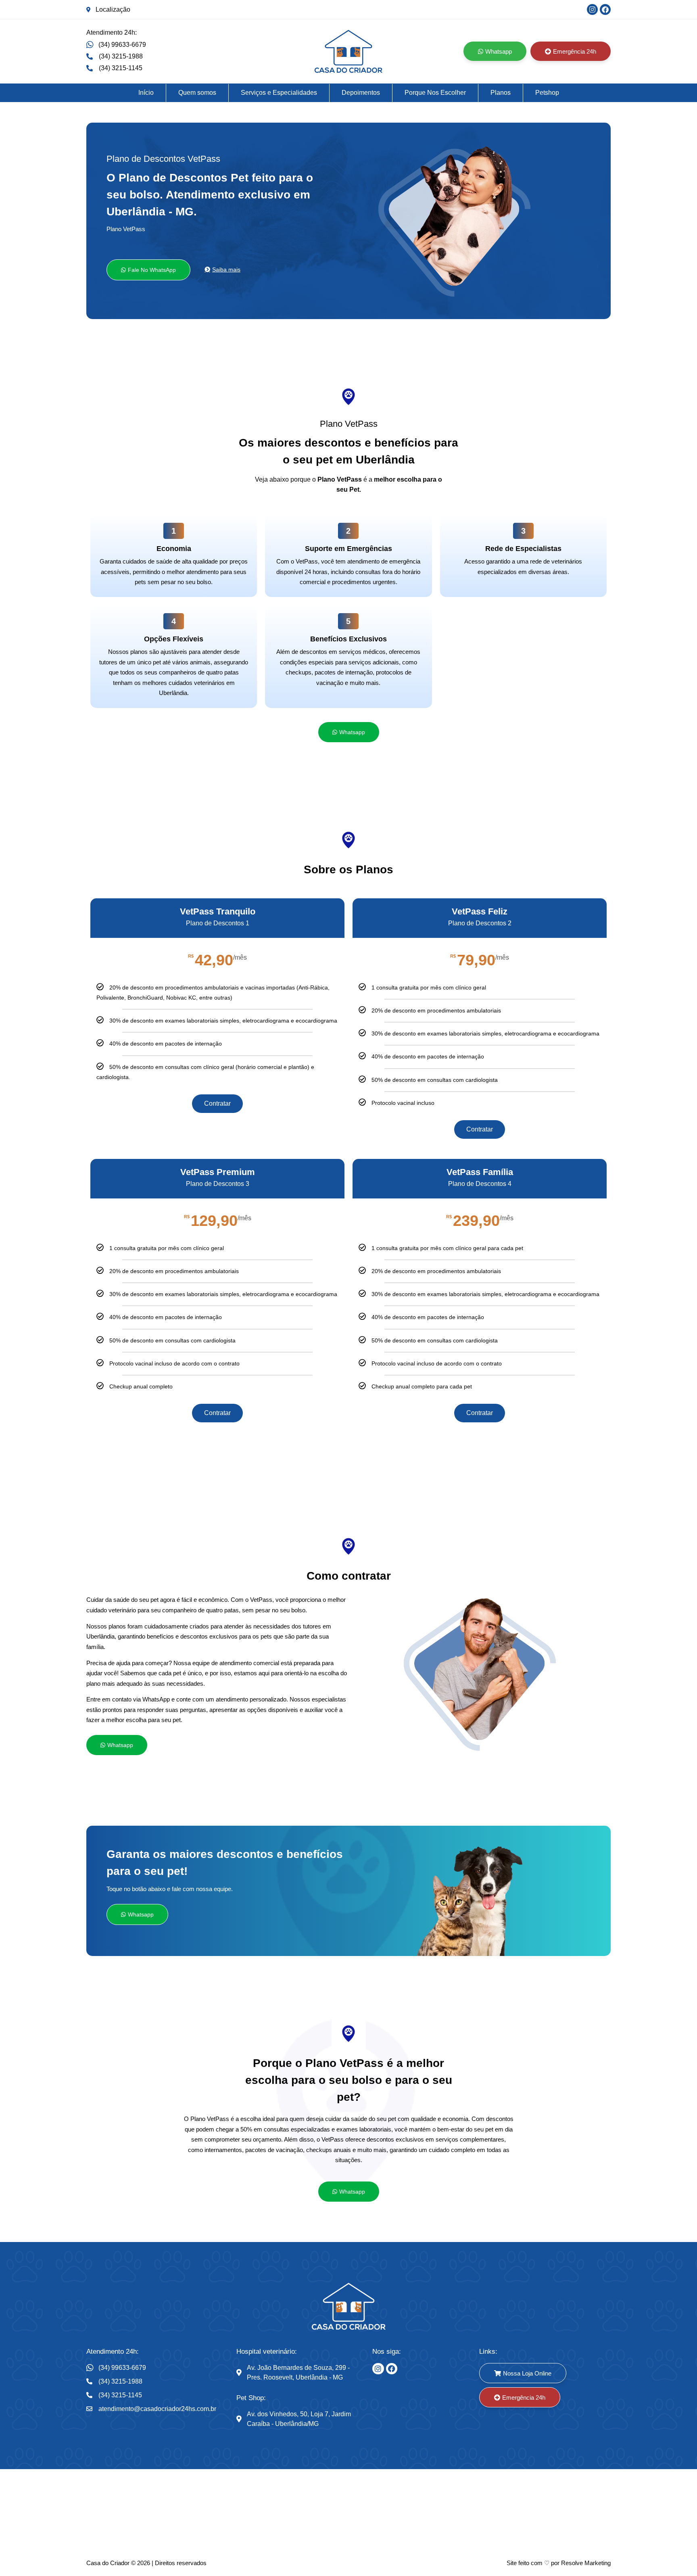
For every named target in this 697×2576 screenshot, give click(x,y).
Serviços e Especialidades (279, 93)
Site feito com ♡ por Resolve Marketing (559, 2563)
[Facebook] (605, 9)
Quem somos (197, 93)
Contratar (217, 1103)
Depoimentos (361, 93)
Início (146, 93)
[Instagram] (592, 9)
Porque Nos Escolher (435, 93)
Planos (501, 93)
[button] (148, 270)
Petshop (547, 93)
